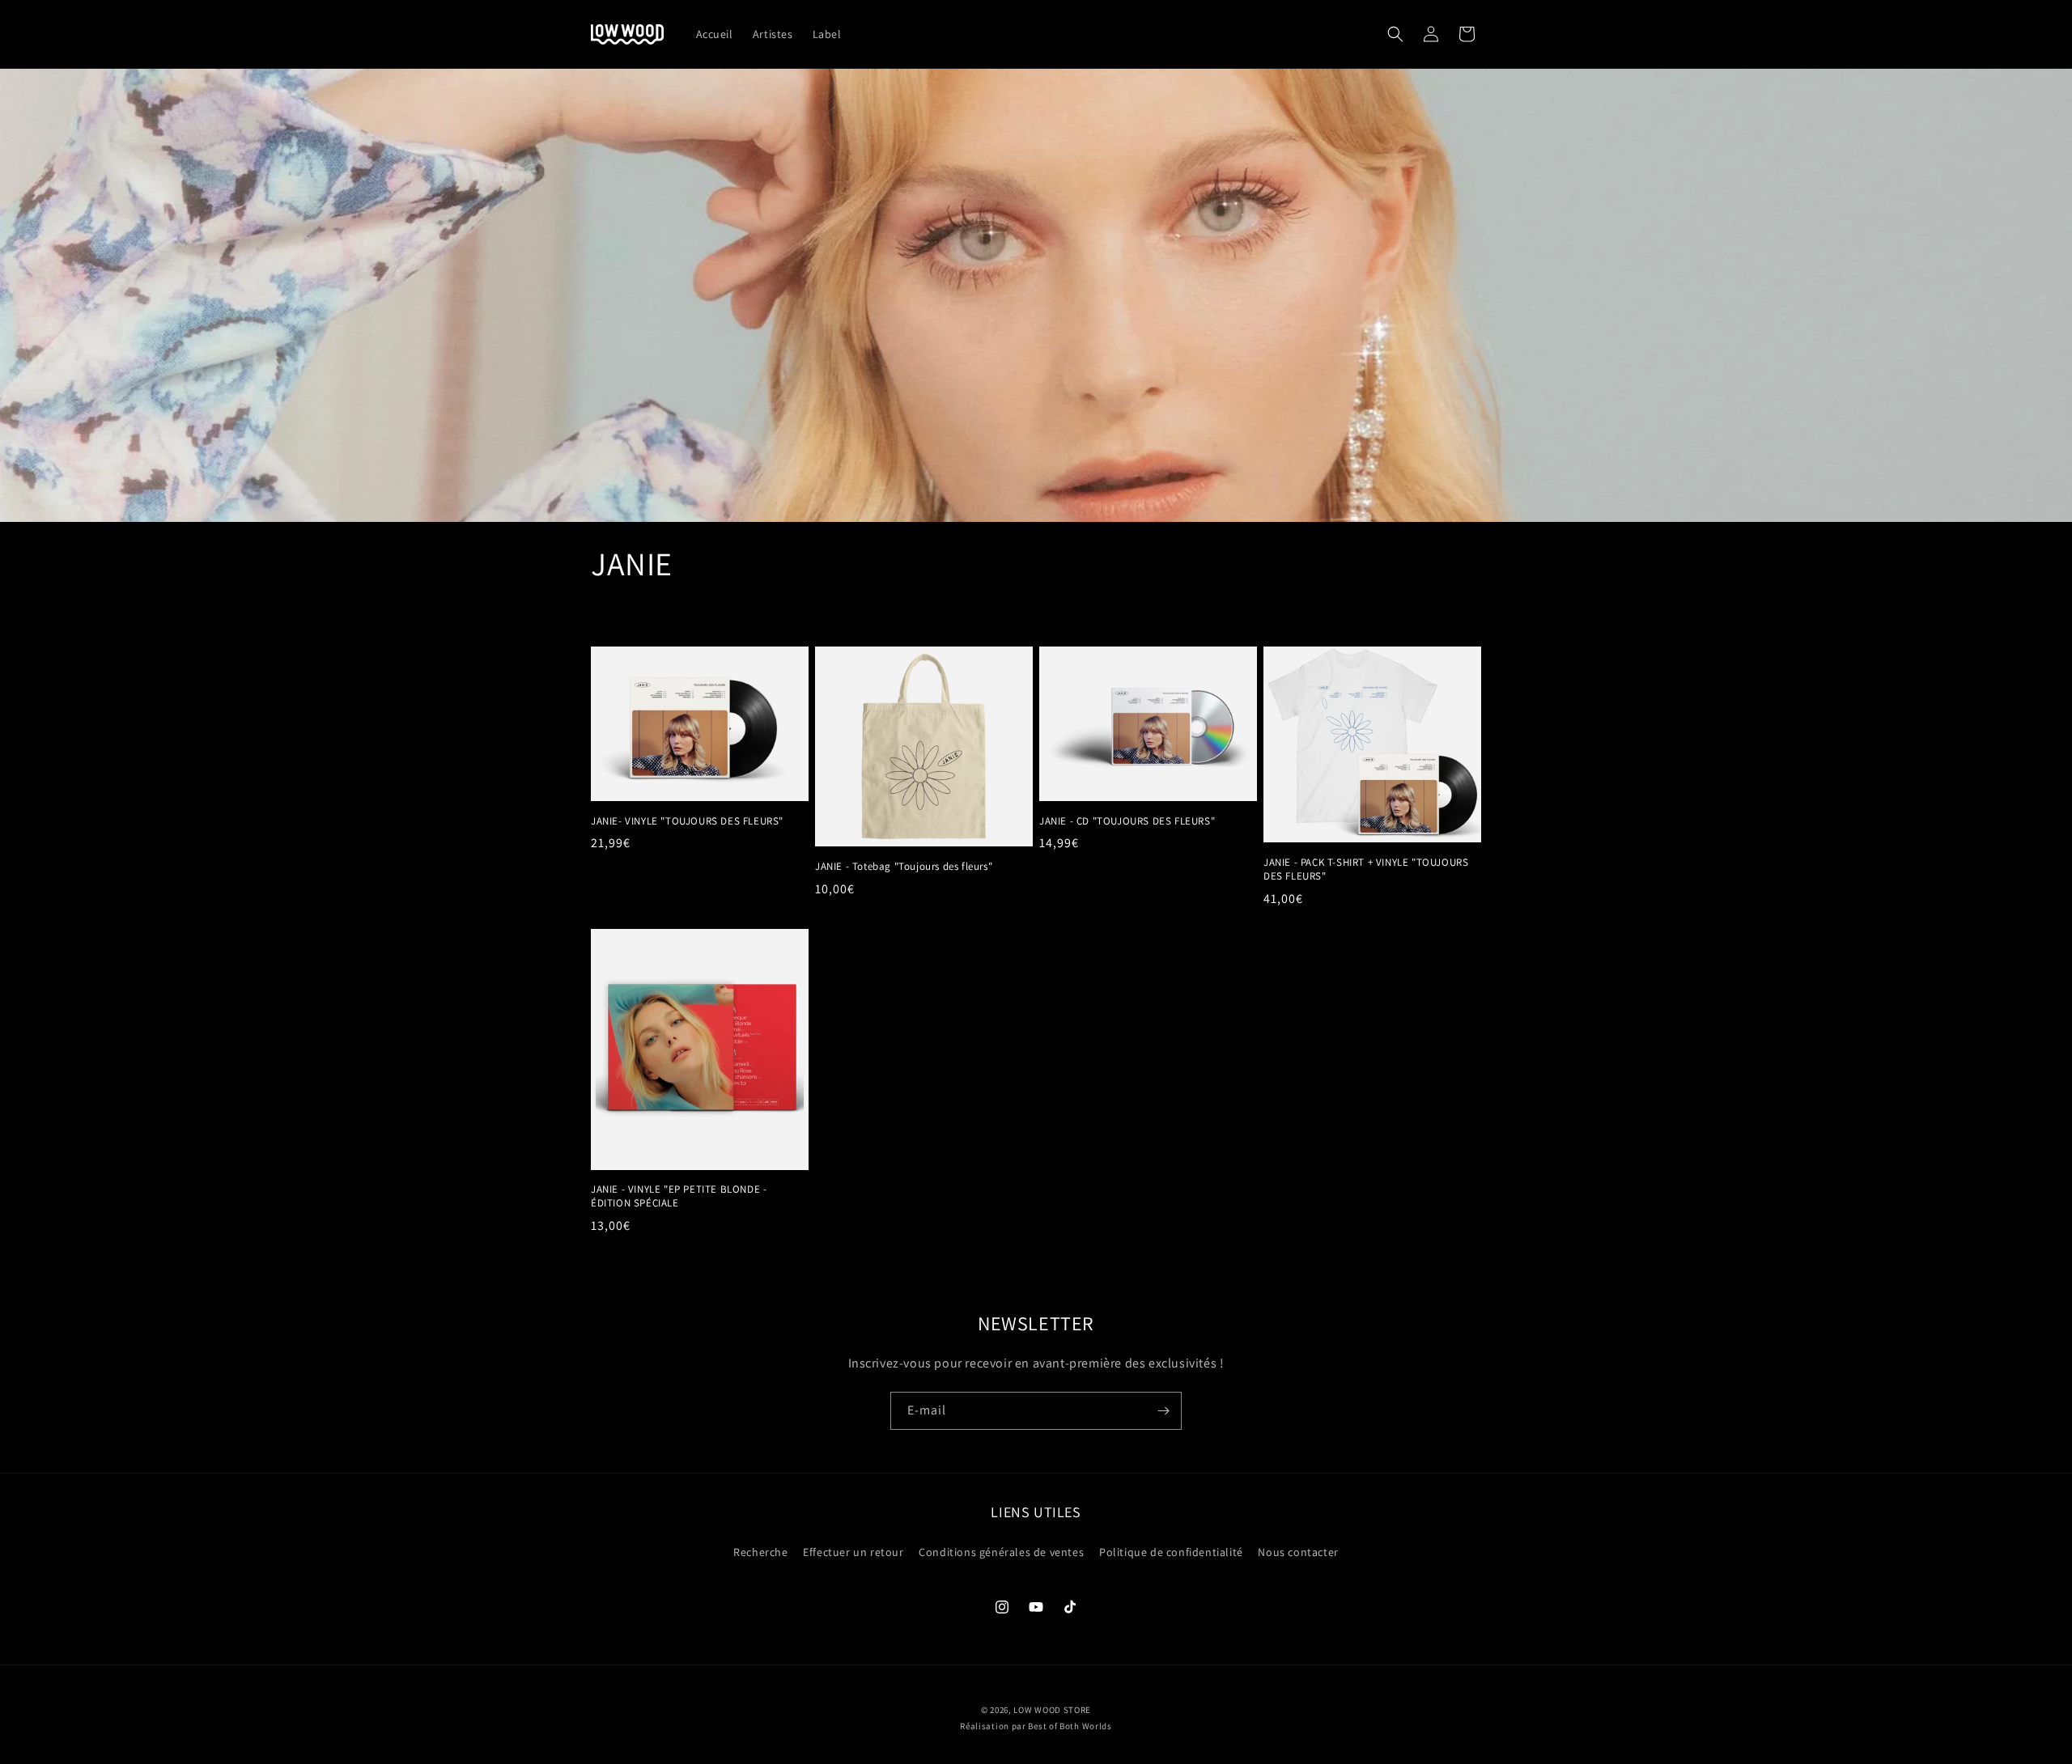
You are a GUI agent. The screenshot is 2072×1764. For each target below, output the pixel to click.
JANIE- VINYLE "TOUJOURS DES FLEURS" (687, 821)
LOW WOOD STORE (1052, 1710)
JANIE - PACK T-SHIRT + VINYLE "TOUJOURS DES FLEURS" (1366, 869)
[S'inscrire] (1163, 1411)
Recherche (760, 1551)
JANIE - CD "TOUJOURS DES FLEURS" (1127, 821)
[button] (1395, 34)
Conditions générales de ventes (1001, 1551)
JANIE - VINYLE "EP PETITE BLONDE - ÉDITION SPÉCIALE (679, 1196)
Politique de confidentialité (1171, 1551)
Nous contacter (1298, 1551)
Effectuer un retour (853, 1551)
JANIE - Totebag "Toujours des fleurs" (904, 867)
